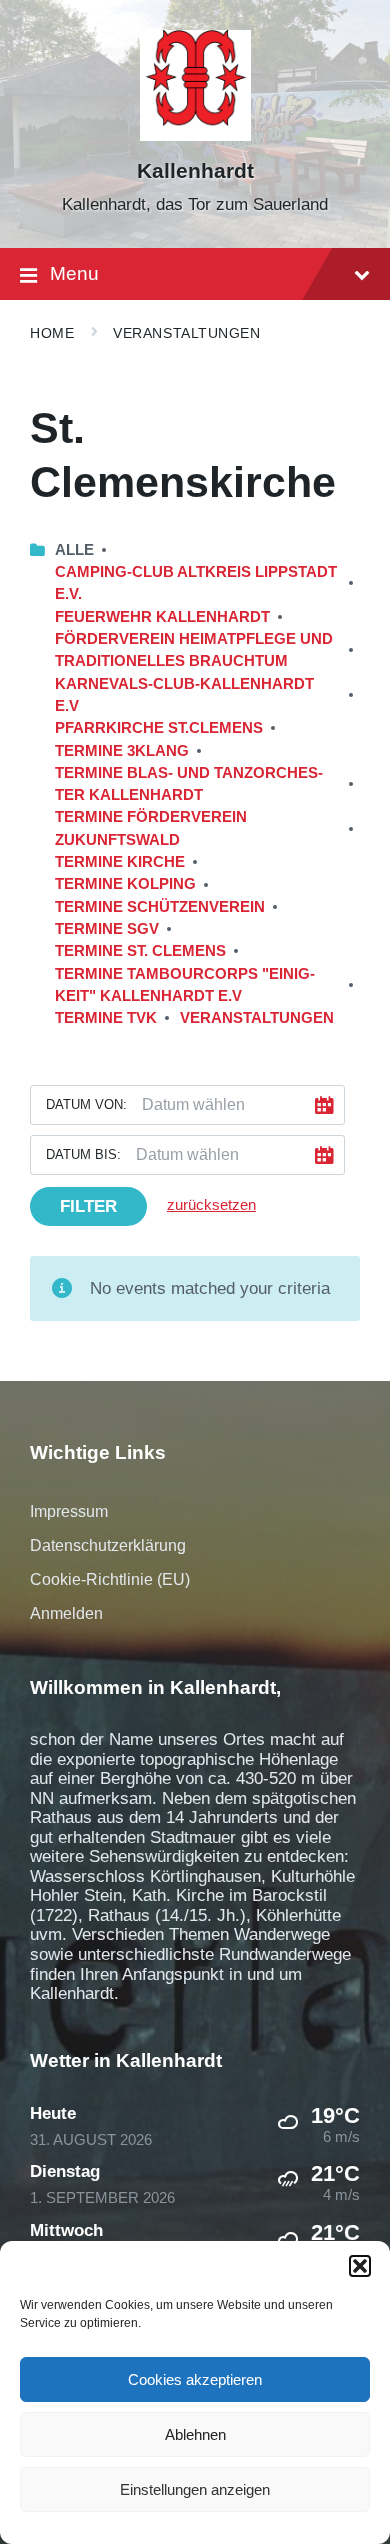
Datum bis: (83, 1154)
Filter (88, 1206)
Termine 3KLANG (122, 751)
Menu (74, 273)
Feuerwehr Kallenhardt (162, 617)
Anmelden (66, 1613)
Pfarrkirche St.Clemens (159, 728)
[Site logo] (195, 135)
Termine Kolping (125, 884)
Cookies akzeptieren (195, 2379)
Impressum (69, 1511)
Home (52, 333)
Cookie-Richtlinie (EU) (110, 1579)
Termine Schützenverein (160, 907)
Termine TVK (106, 1018)
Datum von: (86, 1104)
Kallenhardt (195, 171)
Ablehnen (195, 2434)
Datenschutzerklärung (108, 1545)
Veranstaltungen (186, 333)
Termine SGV (107, 929)
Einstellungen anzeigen (195, 2489)
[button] (360, 2266)
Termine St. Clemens (140, 951)
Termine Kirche (120, 862)
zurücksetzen (211, 1205)
